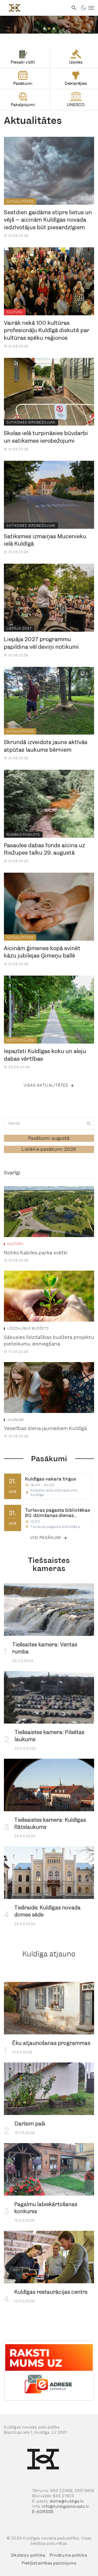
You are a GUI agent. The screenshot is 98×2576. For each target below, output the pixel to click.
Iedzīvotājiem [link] (21, 1040)
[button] (44, 29)
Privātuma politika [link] (68, 2555)
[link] (34, 8)
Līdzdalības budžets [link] (28, 1328)
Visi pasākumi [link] (46, 1538)
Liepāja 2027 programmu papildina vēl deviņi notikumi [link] (41, 643)
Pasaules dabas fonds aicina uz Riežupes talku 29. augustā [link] (45, 849)
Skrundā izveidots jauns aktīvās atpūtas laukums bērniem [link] (46, 746)
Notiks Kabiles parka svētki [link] (36, 1253)
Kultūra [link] (15, 312)
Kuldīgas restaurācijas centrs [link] (51, 2292)
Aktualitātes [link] (20, 201)
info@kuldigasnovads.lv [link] (66, 2506)
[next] (83, 2371)
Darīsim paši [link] (30, 2124)
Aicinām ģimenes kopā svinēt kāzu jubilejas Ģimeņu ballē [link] (42, 952)
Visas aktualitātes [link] (46, 1085)
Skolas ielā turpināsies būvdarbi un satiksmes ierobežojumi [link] (46, 437)
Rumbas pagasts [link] (23, 834)
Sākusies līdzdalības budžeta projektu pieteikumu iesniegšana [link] (49, 1341)
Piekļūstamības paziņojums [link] (49, 2563)
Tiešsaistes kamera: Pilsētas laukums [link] (50, 1736)
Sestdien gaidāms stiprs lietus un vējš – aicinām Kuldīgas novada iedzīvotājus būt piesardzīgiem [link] (48, 220)
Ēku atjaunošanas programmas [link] (51, 2043)
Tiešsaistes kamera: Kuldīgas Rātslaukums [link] (50, 1824)
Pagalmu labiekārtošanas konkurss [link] (46, 2208)
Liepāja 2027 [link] (19, 628)
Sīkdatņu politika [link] (28, 2555)
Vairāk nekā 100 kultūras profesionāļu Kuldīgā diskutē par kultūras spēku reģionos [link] (47, 330)
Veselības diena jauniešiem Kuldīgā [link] (45, 1428)
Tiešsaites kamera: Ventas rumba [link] (45, 1648)
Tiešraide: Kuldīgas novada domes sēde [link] (48, 1911)
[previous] (15, 2371)
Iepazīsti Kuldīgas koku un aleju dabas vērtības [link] (45, 1055)
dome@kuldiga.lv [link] (67, 2501)
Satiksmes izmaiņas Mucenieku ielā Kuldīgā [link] (45, 540)
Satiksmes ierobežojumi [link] (31, 422)
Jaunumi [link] (16, 1420)
